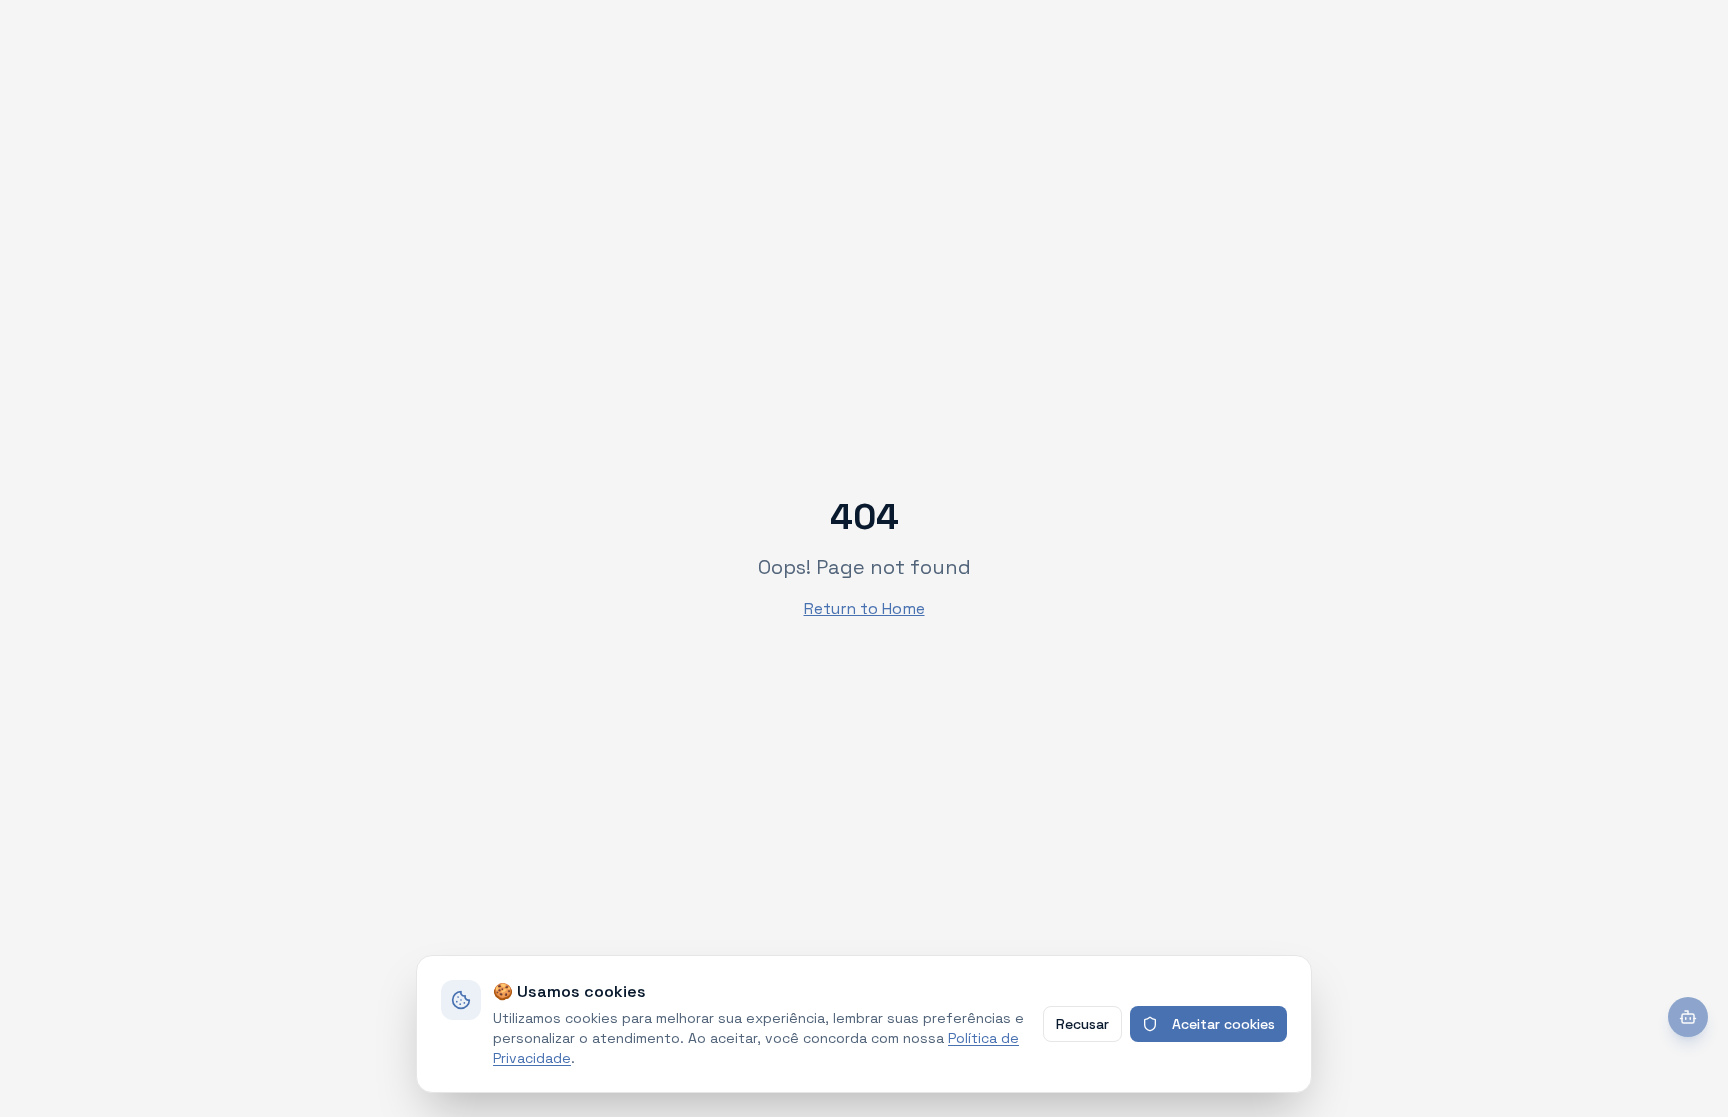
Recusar (1082, 1024)
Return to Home (864, 608)
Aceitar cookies (1223, 1024)
